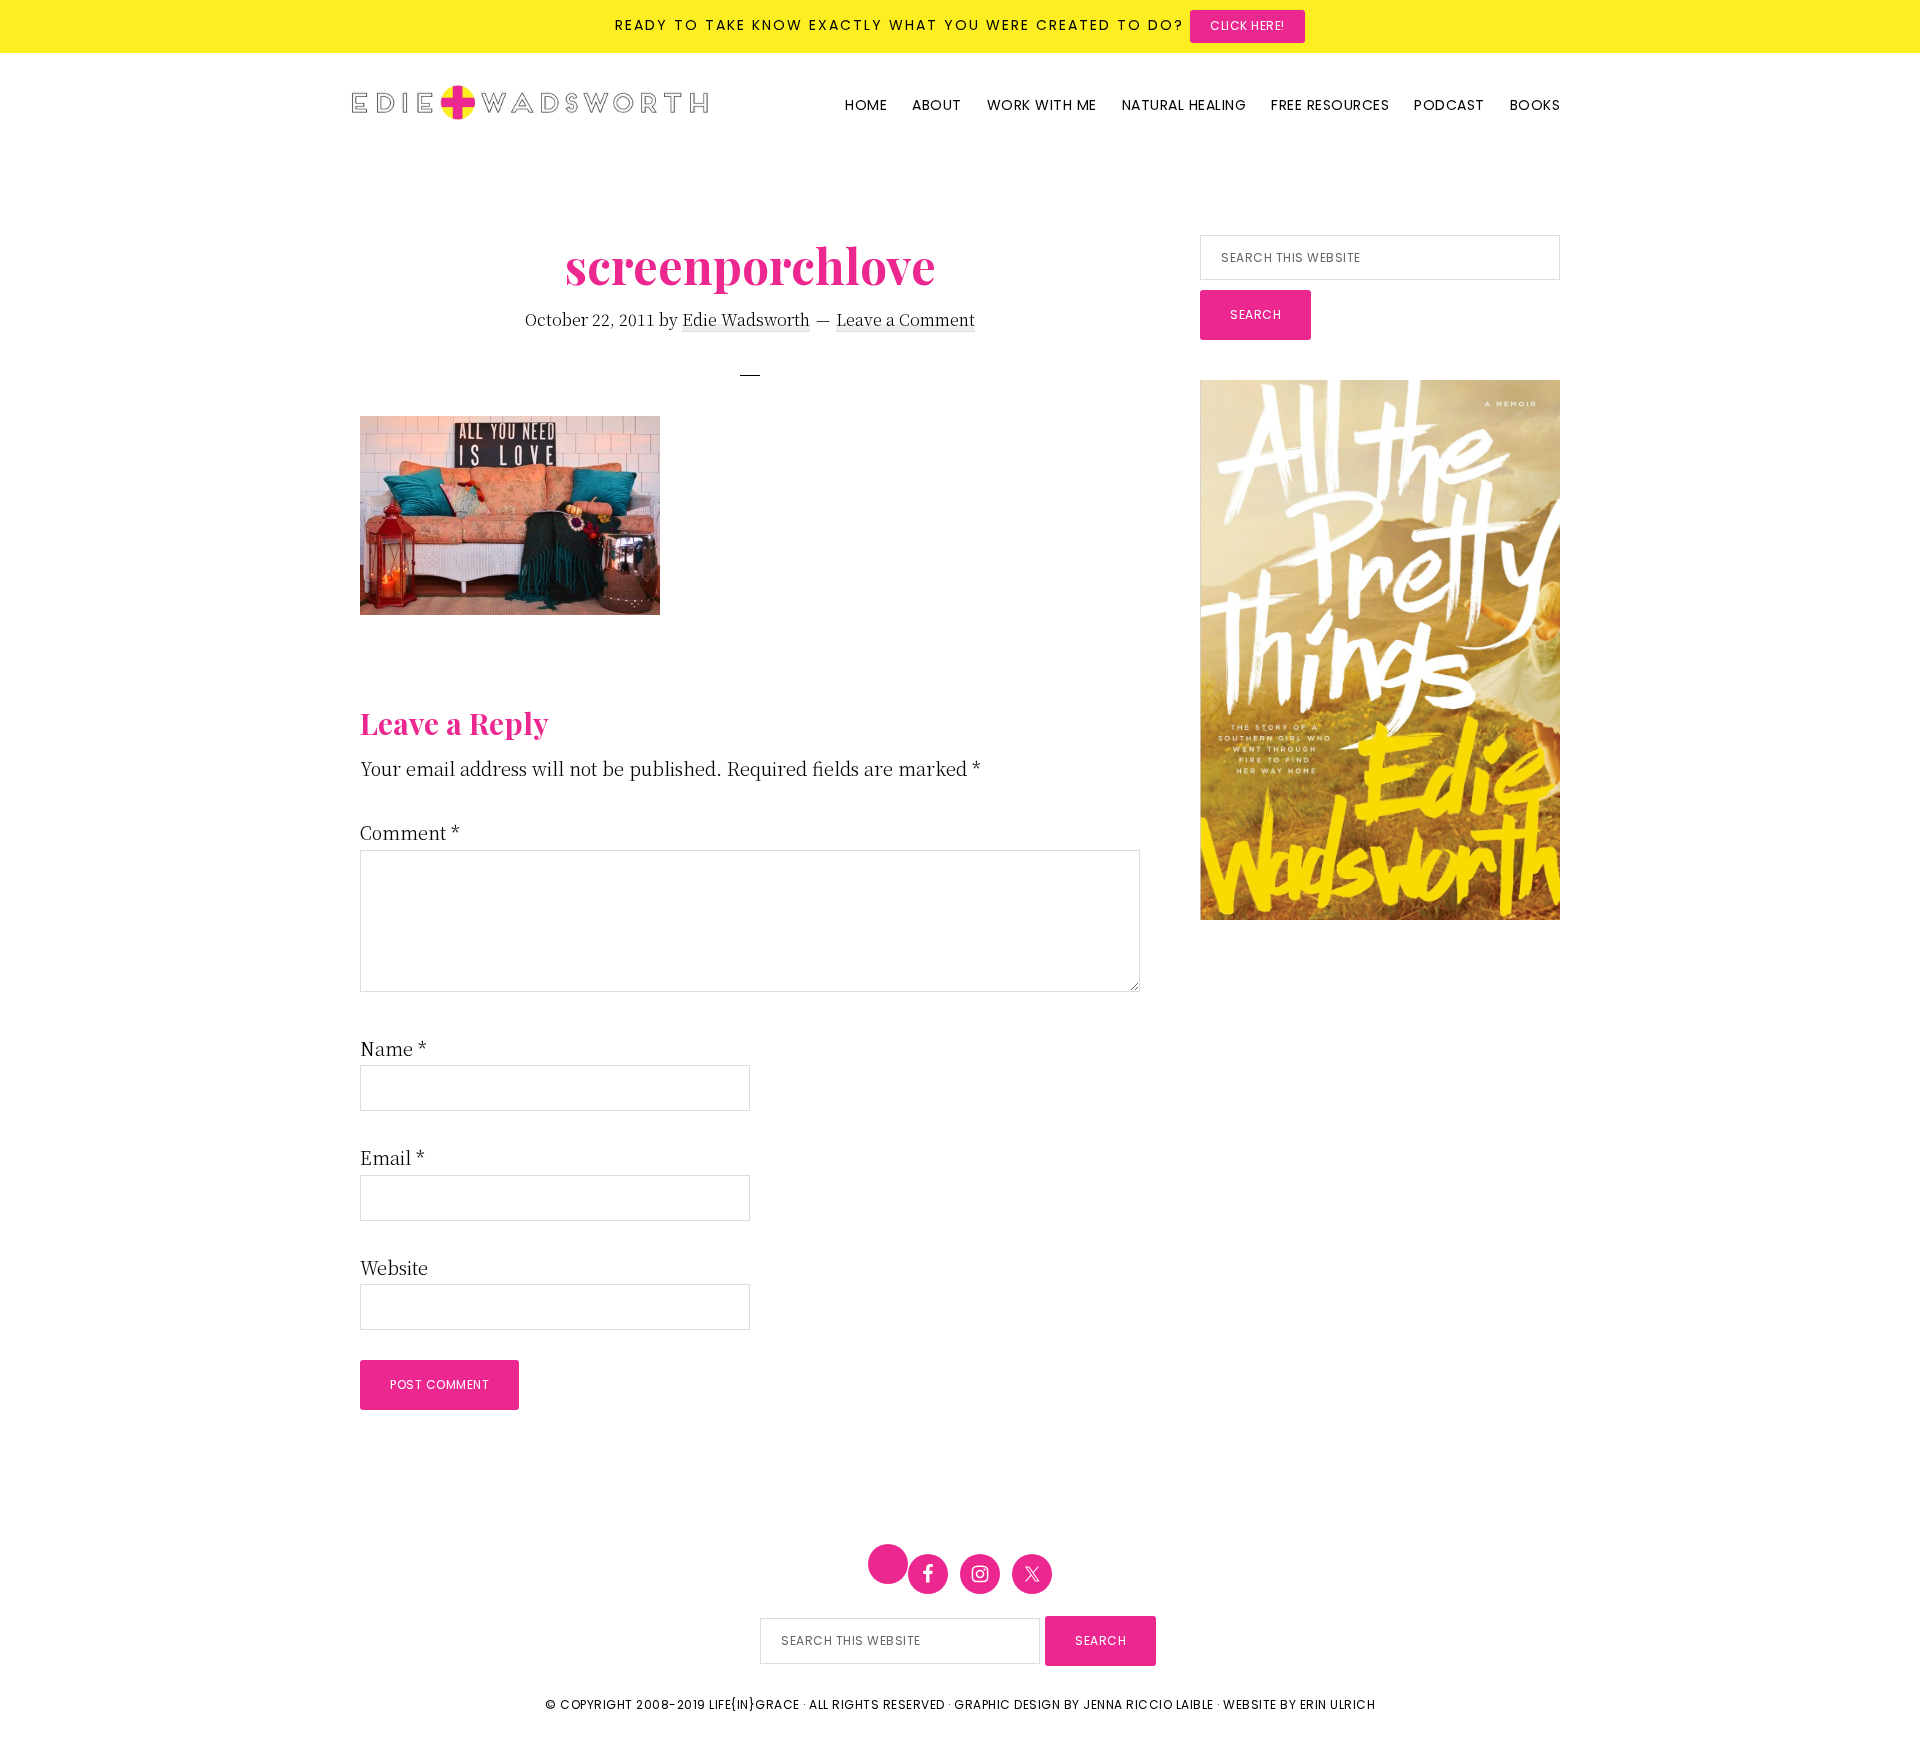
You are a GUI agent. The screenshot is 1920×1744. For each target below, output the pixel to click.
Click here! (1247, 25)
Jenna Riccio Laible (1148, 1704)
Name (393, 1048)
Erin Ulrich (1338, 1704)
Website (394, 1267)
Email (392, 1157)
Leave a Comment (905, 319)
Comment (410, 832)
